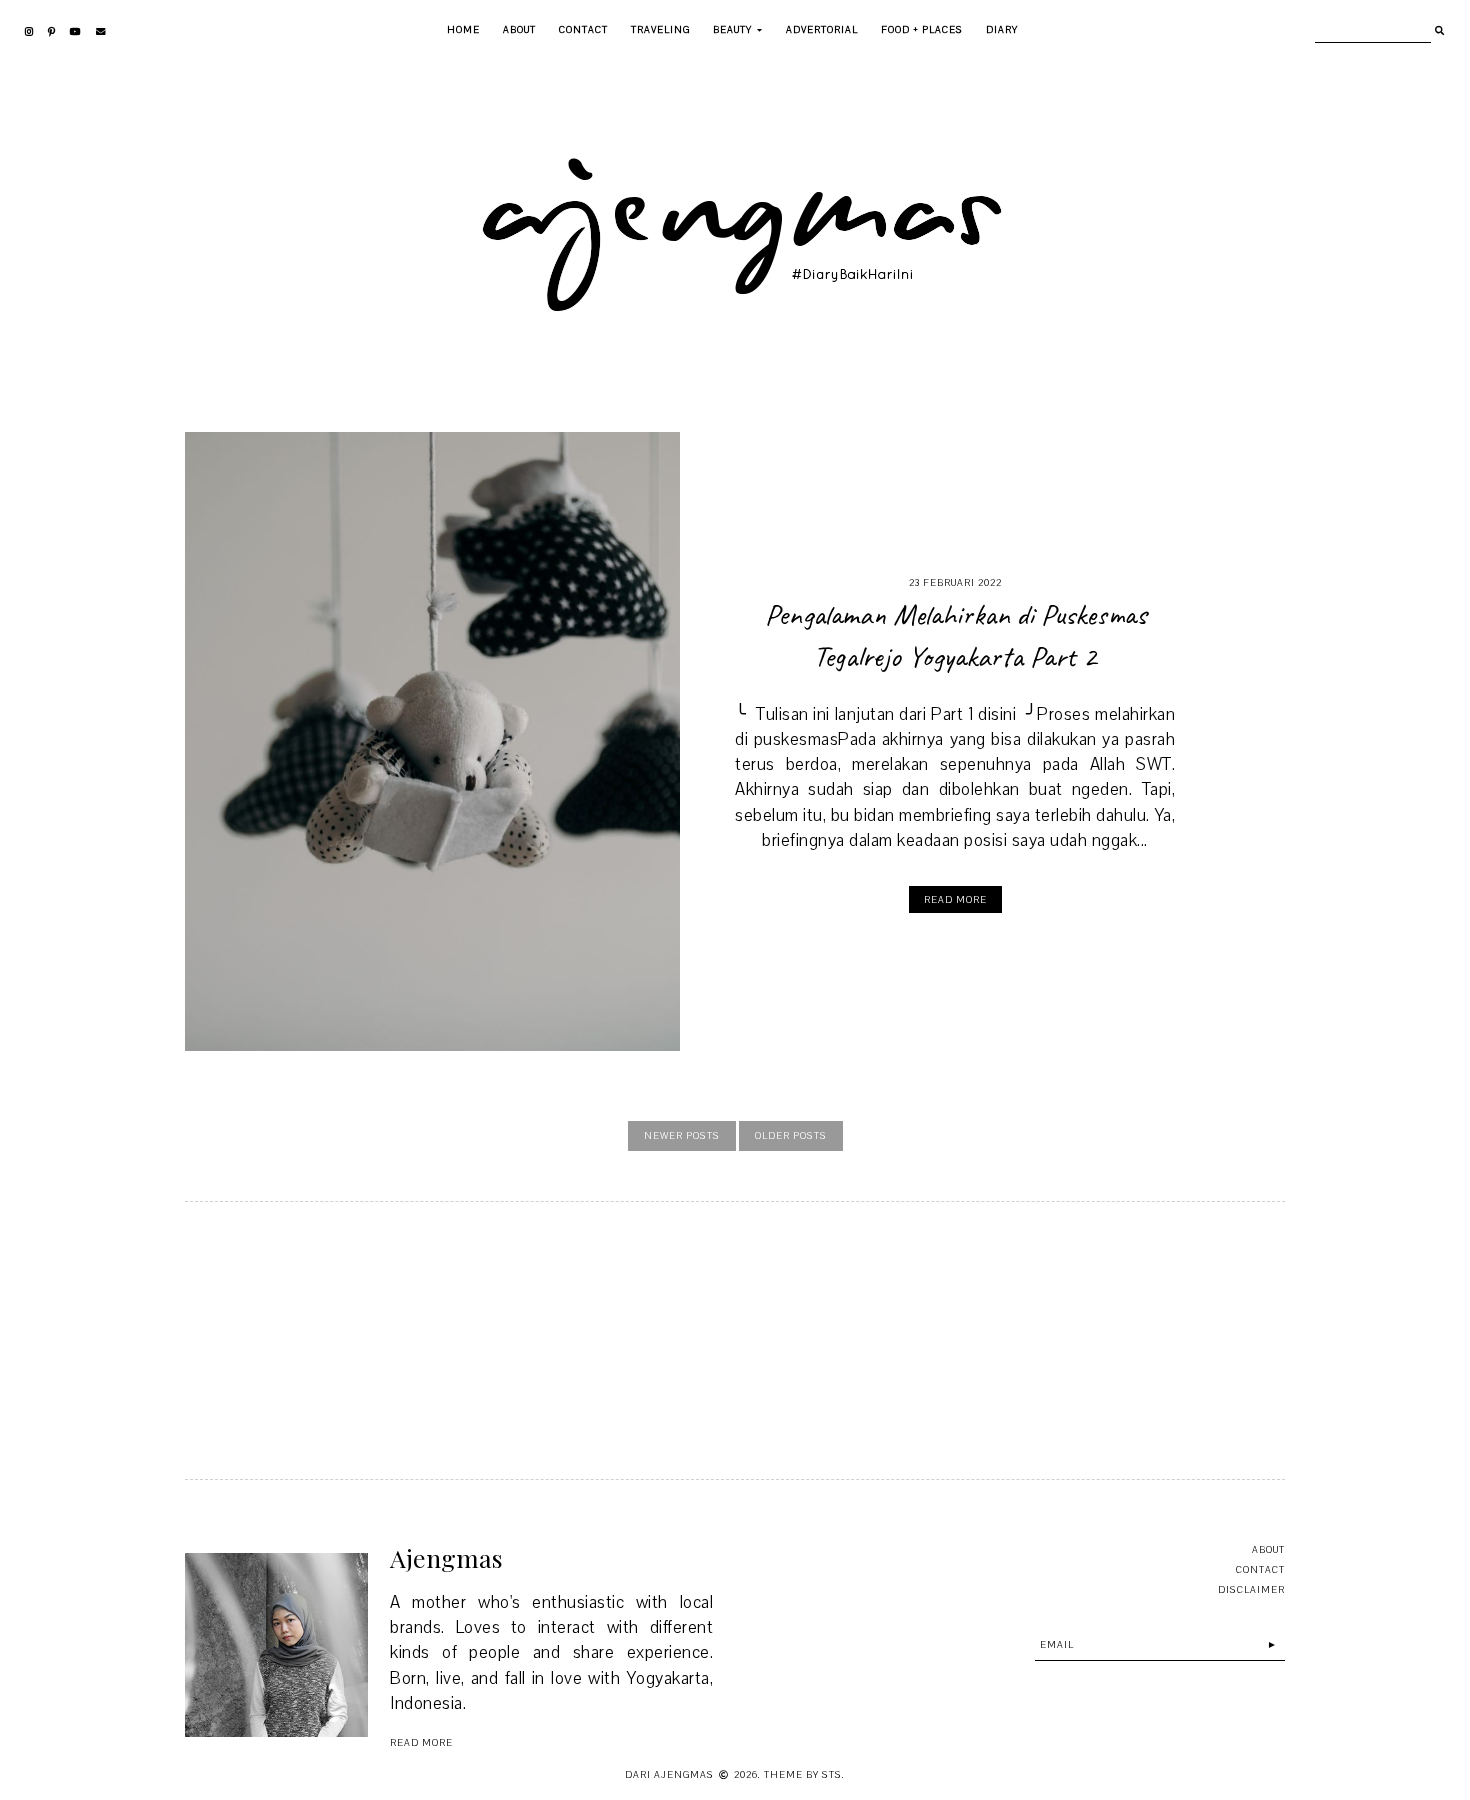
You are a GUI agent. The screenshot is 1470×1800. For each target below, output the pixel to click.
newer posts (682, 1135)
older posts (791, 1135)
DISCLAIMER (1251, 1589)
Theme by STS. (804, 1774)
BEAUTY (732, 29)
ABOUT (519, 29)
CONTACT (583, 29)
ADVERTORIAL (822, 29)
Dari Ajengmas (669, 1774)
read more (421, 1742)
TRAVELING (660, 29)
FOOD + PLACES (922, 29)
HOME (463, 29)
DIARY (1002, 29)
